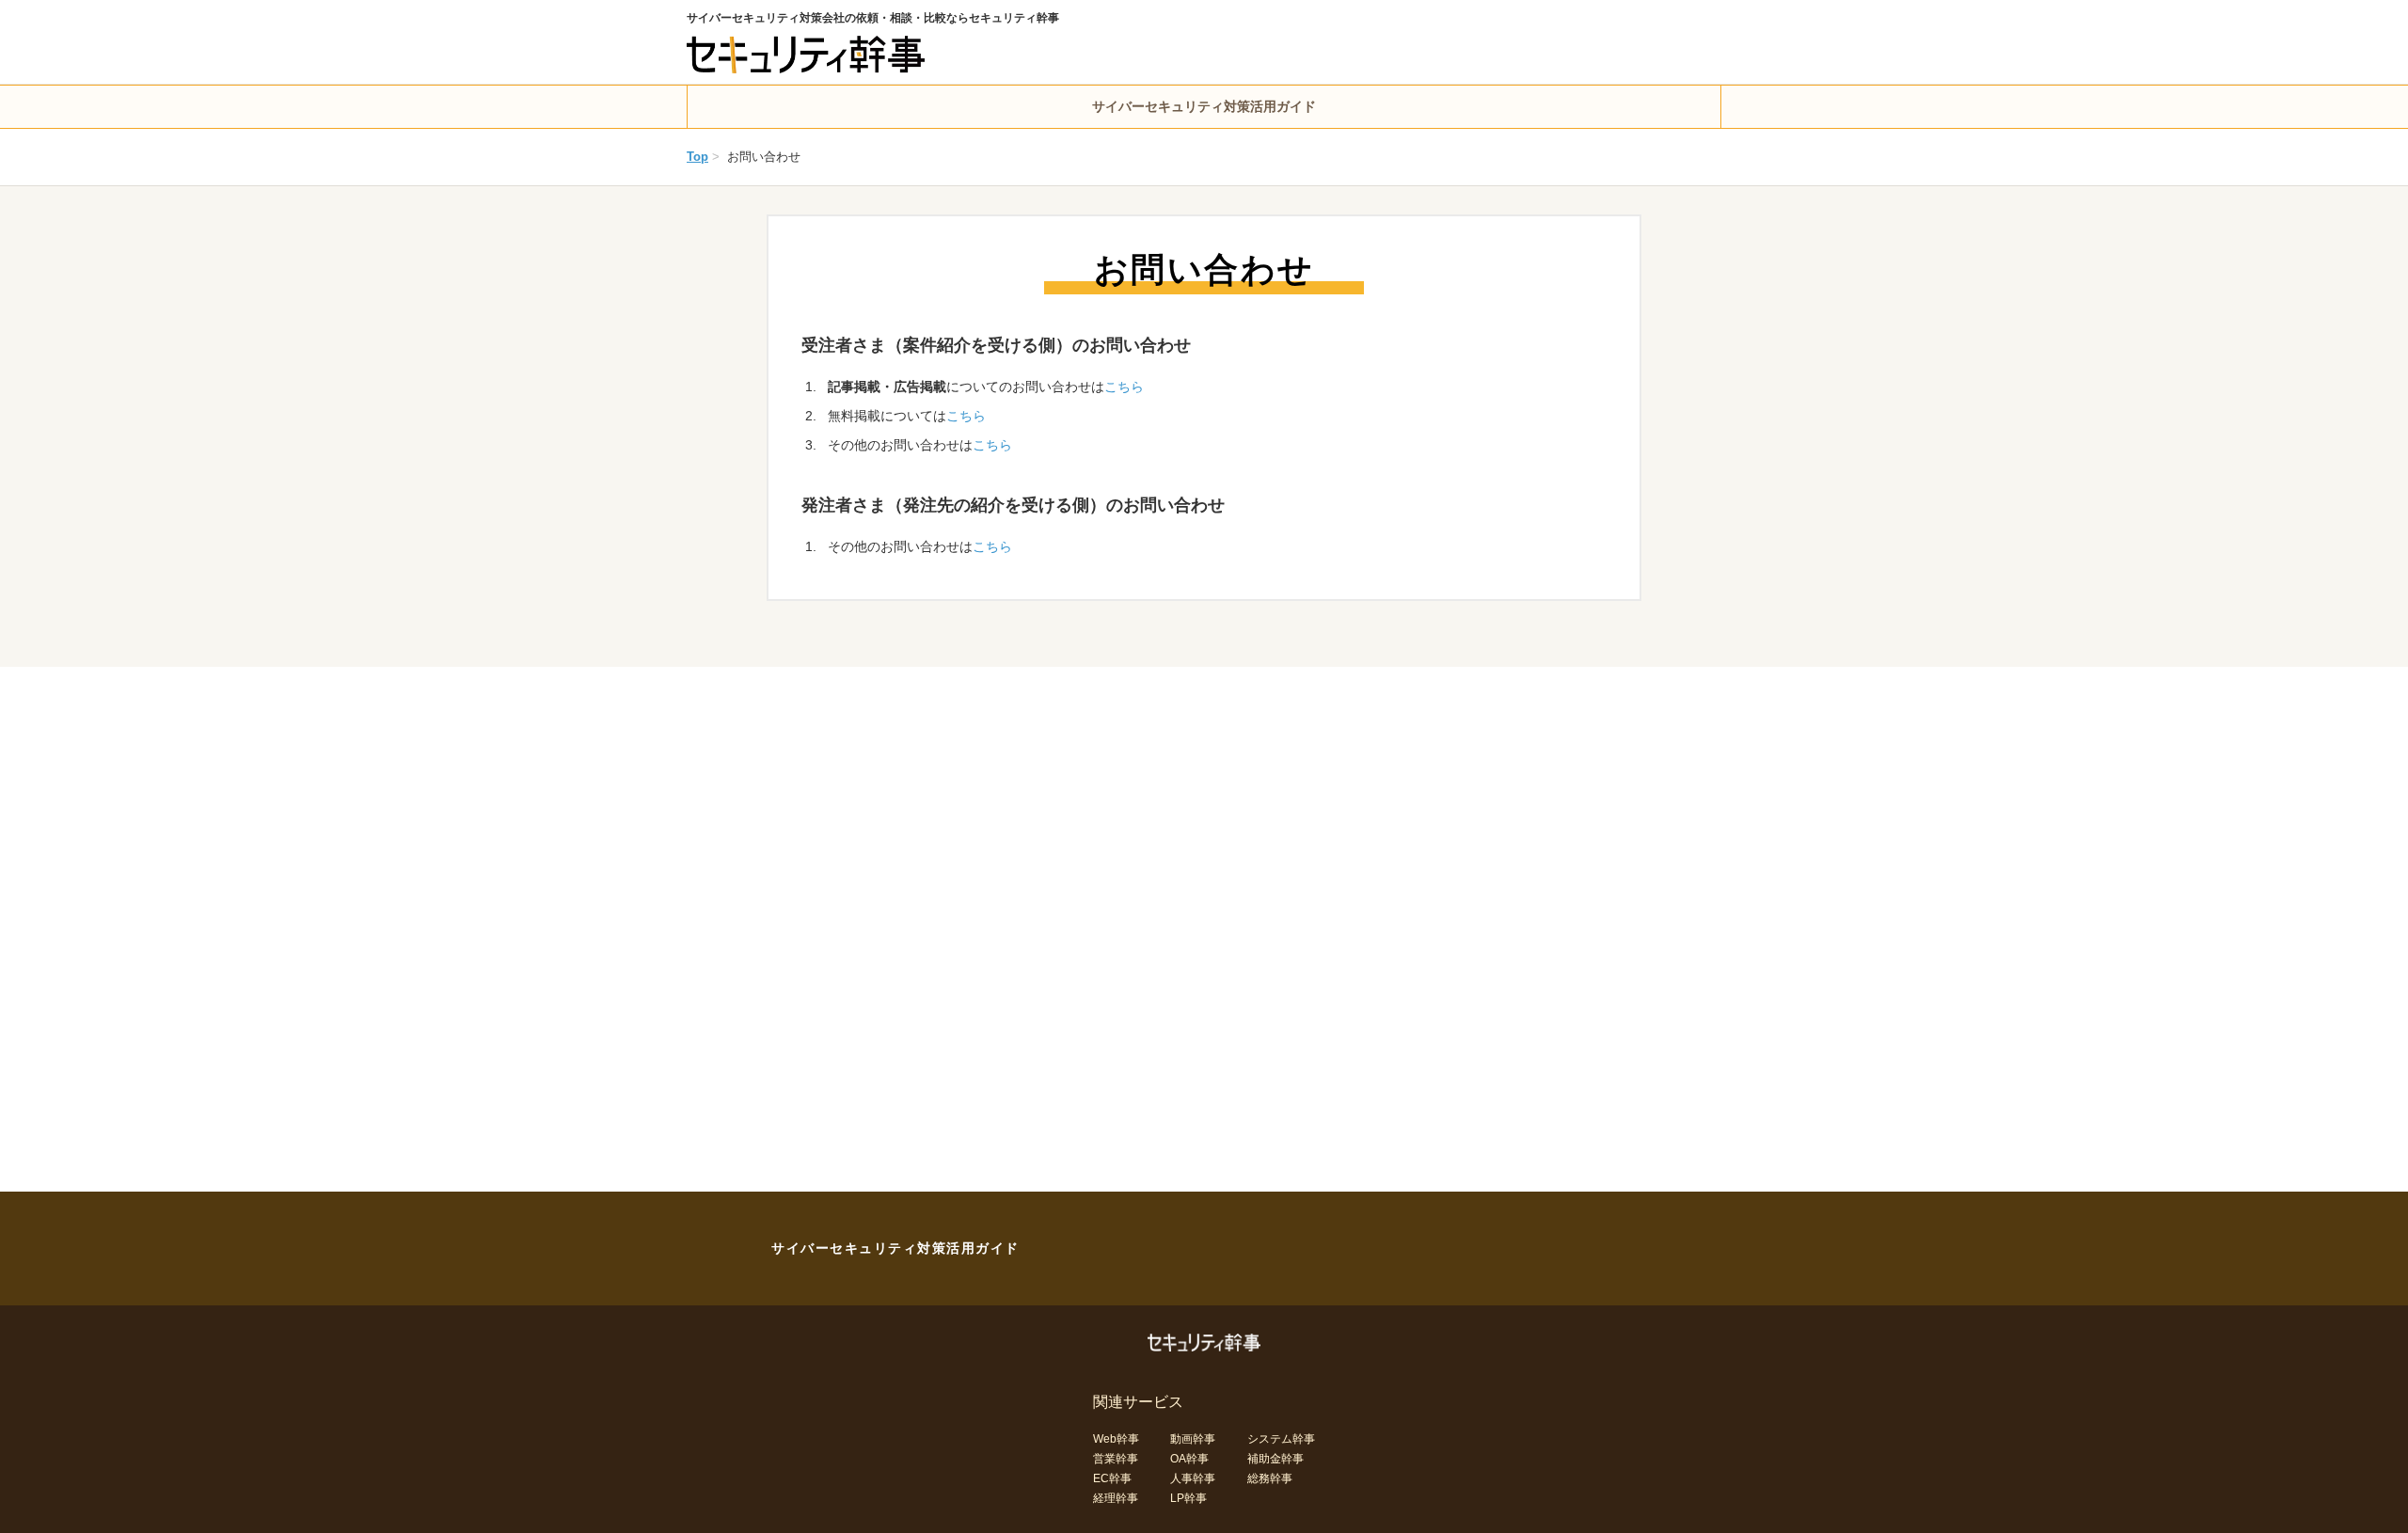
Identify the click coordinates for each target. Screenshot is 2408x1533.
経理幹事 (1116, 1498)
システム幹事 (1281, 1439)
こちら (1124, 387)
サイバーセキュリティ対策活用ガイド (1204, 106)
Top (697, 157)
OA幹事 (1189, 1459)
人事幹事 (1193, 1478)
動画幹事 (1193, 1439)
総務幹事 (1270, 1478)
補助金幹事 (1275, 1459)
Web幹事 (1116, 1439)
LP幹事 (1188, 1498)
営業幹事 (1116, 1459)
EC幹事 (1112, 1478)
